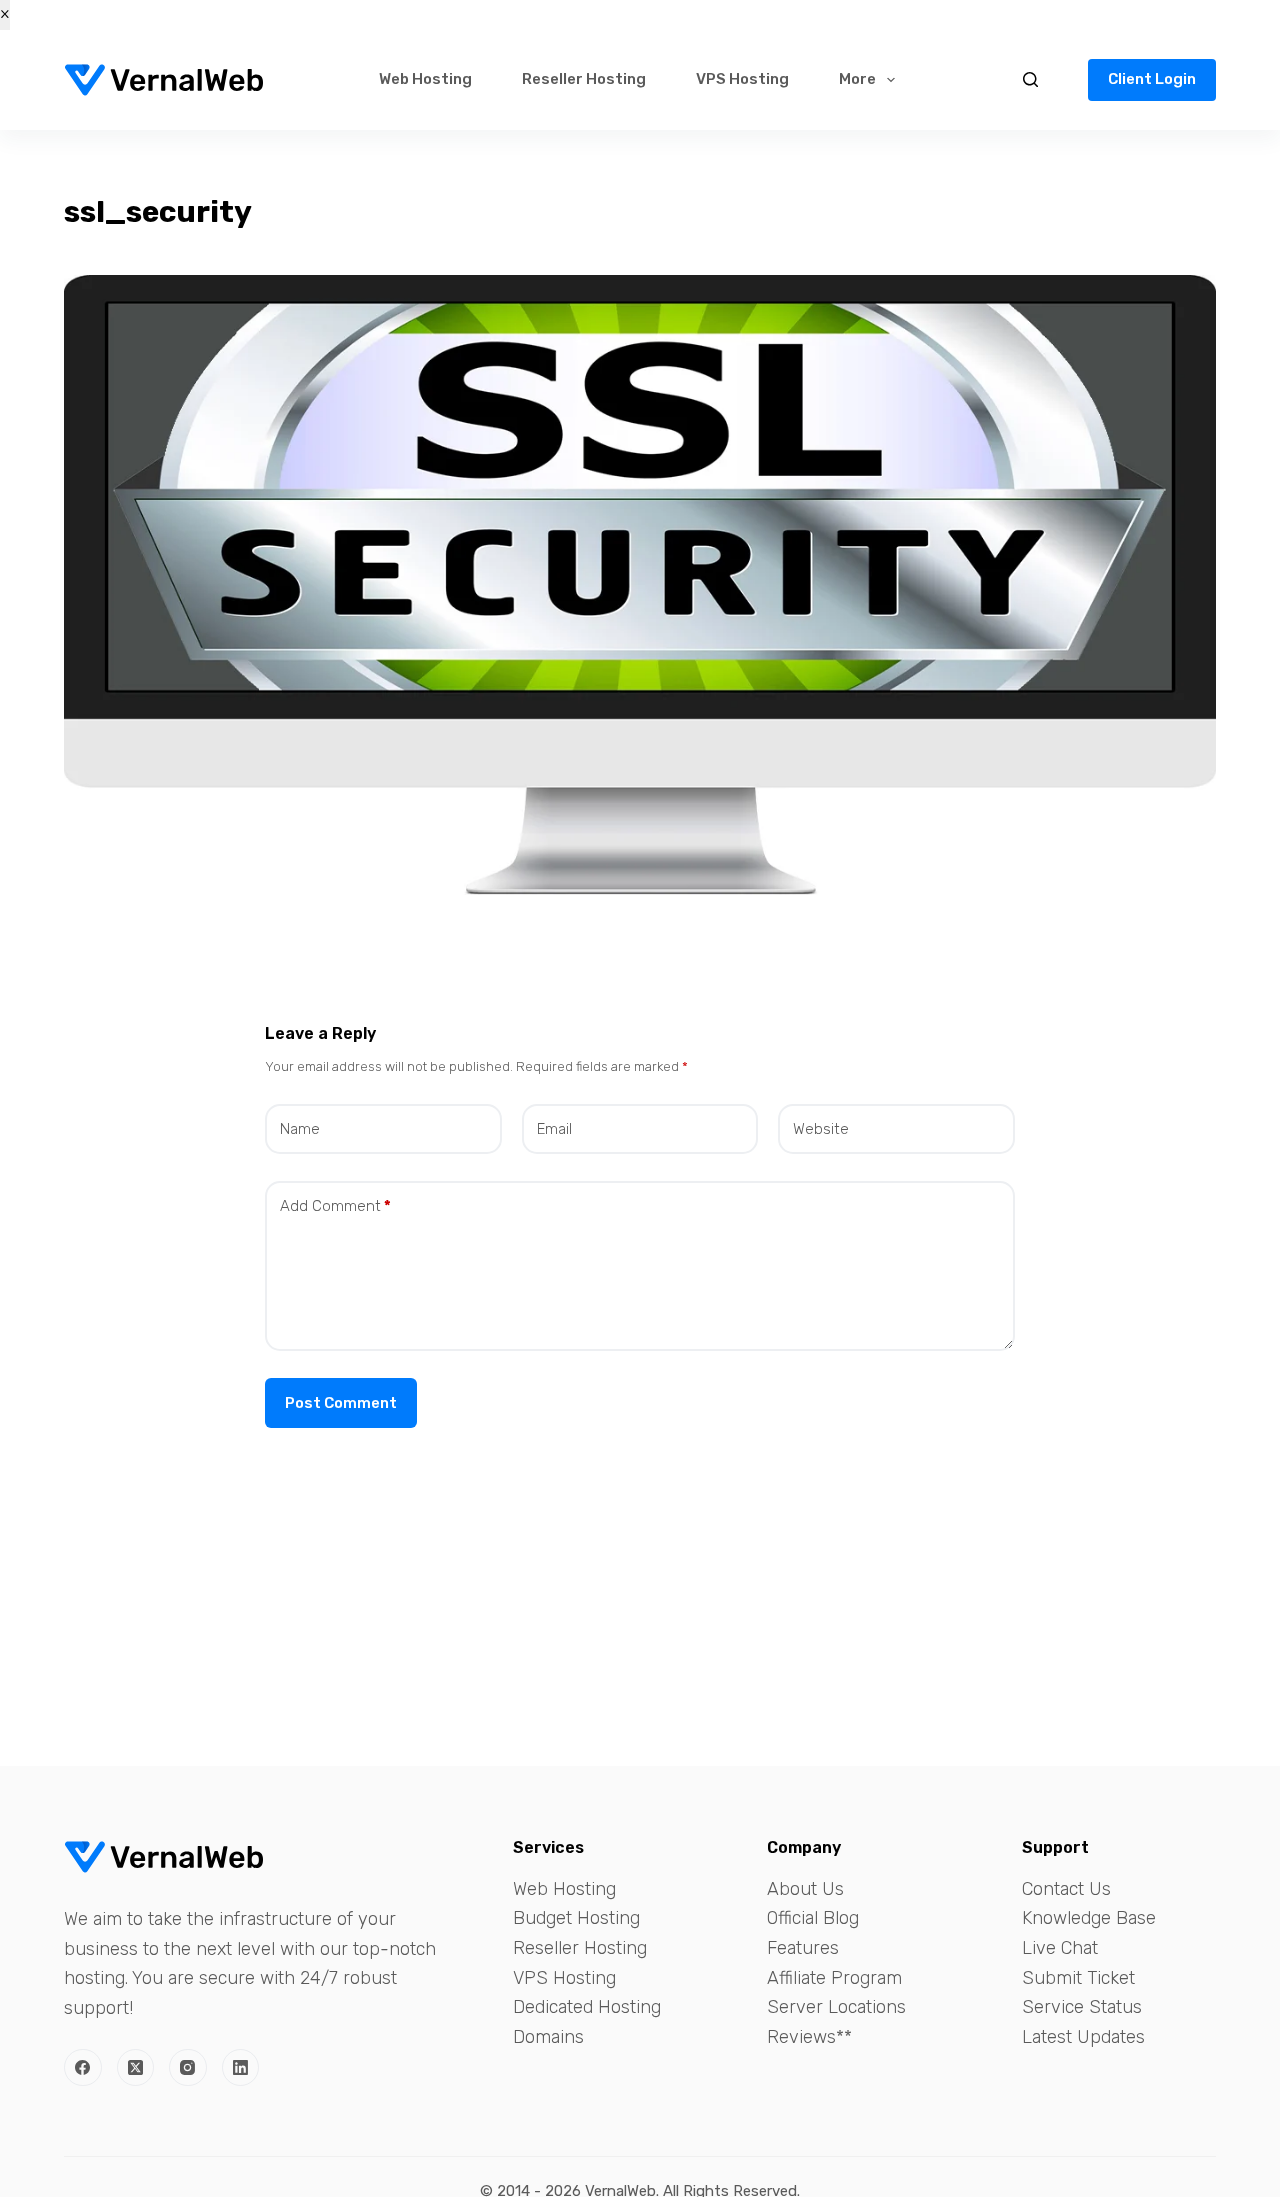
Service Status (1082, 2007)
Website (821, 1129)
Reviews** (809, 2037)
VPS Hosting (742, 79)
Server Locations (836, 2007)
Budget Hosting (576, 1918)
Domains (548, 2037)
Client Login (1152, 79)
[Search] (1030, 79)
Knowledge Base (1089, 1918)
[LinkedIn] (241, 2068)
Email (554, 1129)
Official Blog (813, 1918)
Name (300, 1129)
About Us (805, 1889)
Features (803, 1948)
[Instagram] (188, 2068)
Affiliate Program (834, 1978)
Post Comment (341, 1403)
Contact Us (1066, 1889)
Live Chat (1060, 1948)
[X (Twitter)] (136, 2068)
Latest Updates (1083, 2037)
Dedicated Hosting (587, 2007)
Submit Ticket (1078, 1978)
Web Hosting (425, 79)
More (857, 79)
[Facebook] (83, 2068)
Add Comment (335, 1206)
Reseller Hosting (584, 79)
